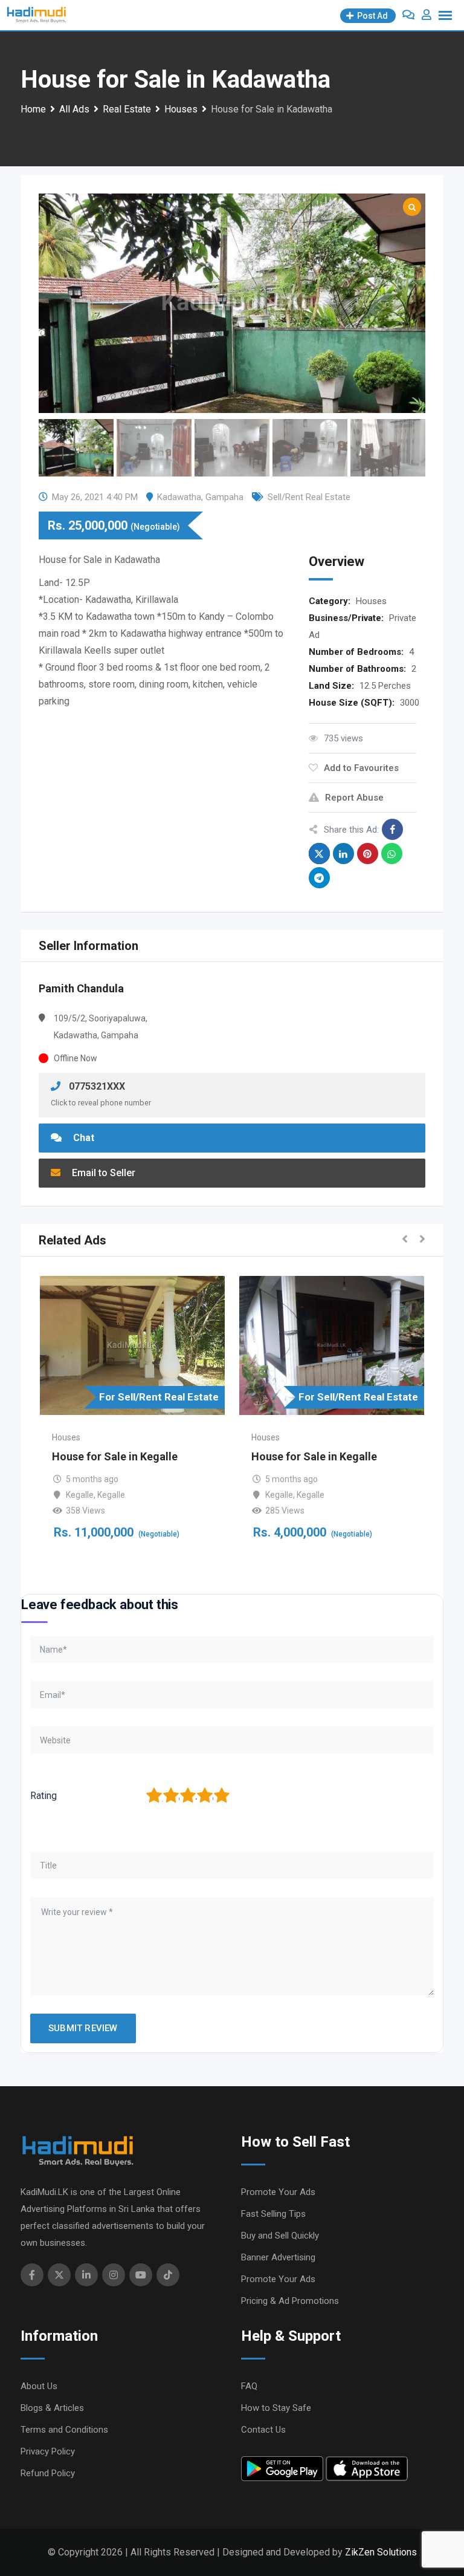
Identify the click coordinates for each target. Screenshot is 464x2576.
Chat (82, 1138)
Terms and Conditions (64, 2430)
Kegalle (80, 1495)
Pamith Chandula (81, 988)
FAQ (249, 2386)
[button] (405, 1240)
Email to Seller (102, 1173)
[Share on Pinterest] (368, 854)
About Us (39, 2386)
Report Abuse (354, 798)
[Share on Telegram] (319, 878)
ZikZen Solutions (381, 2552)
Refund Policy (48, 2473)
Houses (371, 601)
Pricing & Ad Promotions (290, 2301)
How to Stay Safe (276, 2408)
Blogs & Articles (52, 2408)
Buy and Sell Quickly (280, 2236)
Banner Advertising (278, 2257)
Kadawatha (179, 497)
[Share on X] (319, 854)
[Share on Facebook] (392, 829)
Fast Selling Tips (273, 2214)
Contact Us (263, 2430)
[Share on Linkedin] (343, 854)
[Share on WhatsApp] (392, 854)
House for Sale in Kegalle (115, 1456)
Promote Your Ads (278, 2192)
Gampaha (224, 497)
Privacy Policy (48, 2451)
